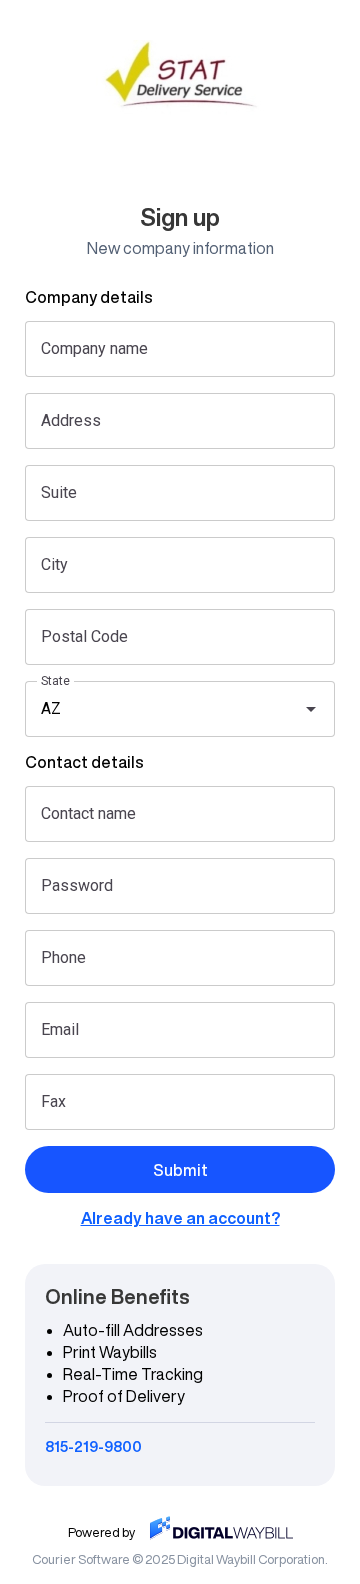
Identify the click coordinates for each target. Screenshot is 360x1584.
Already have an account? (180, 1218)
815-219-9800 (93, 1447)
